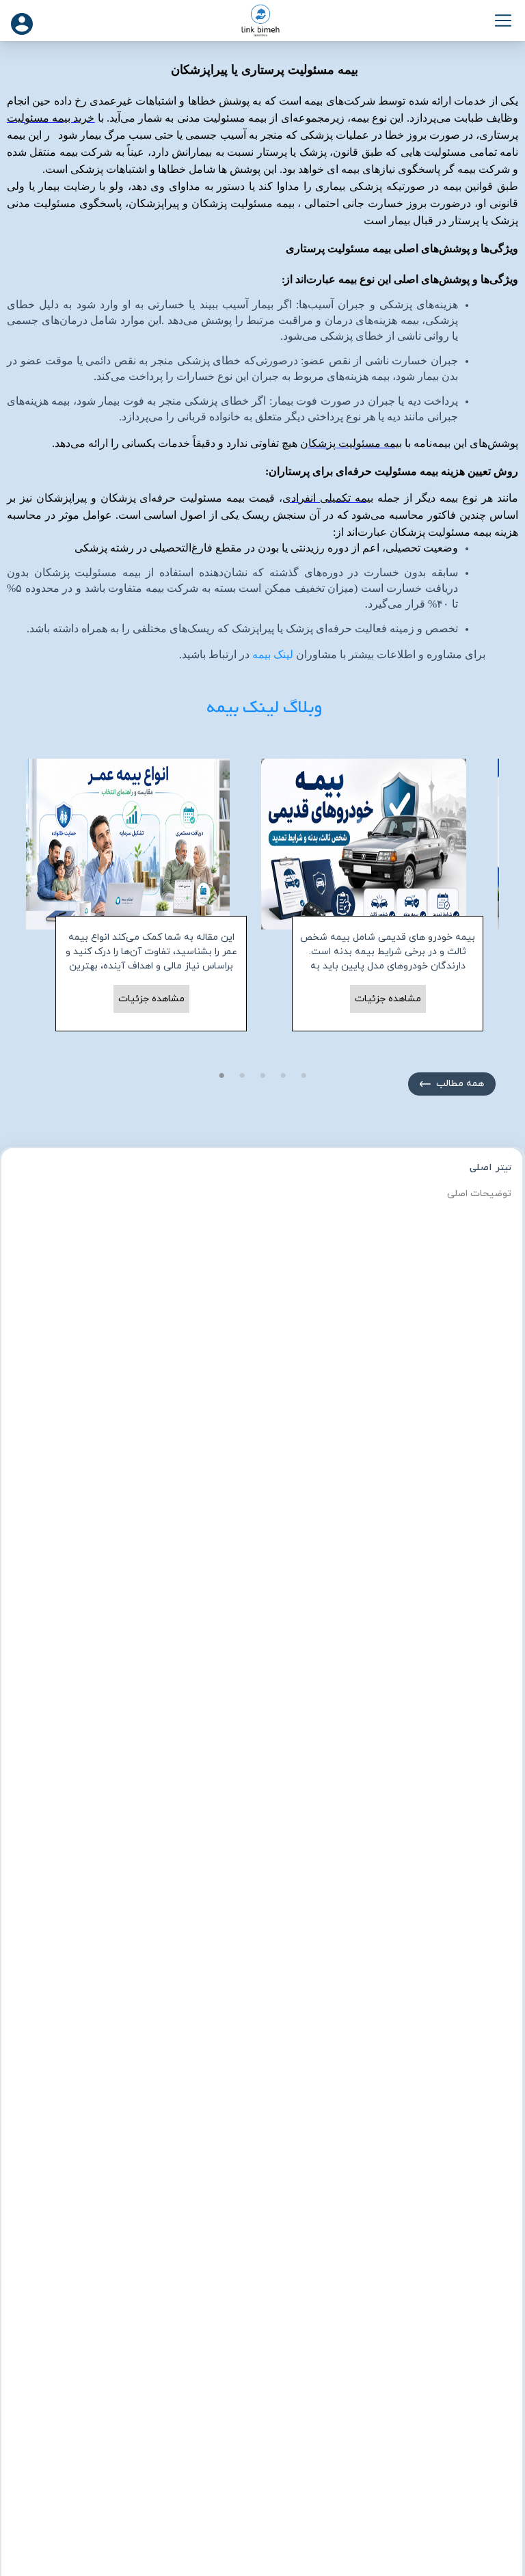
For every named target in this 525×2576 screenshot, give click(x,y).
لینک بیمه (273, 655)
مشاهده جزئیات (151, 999)
